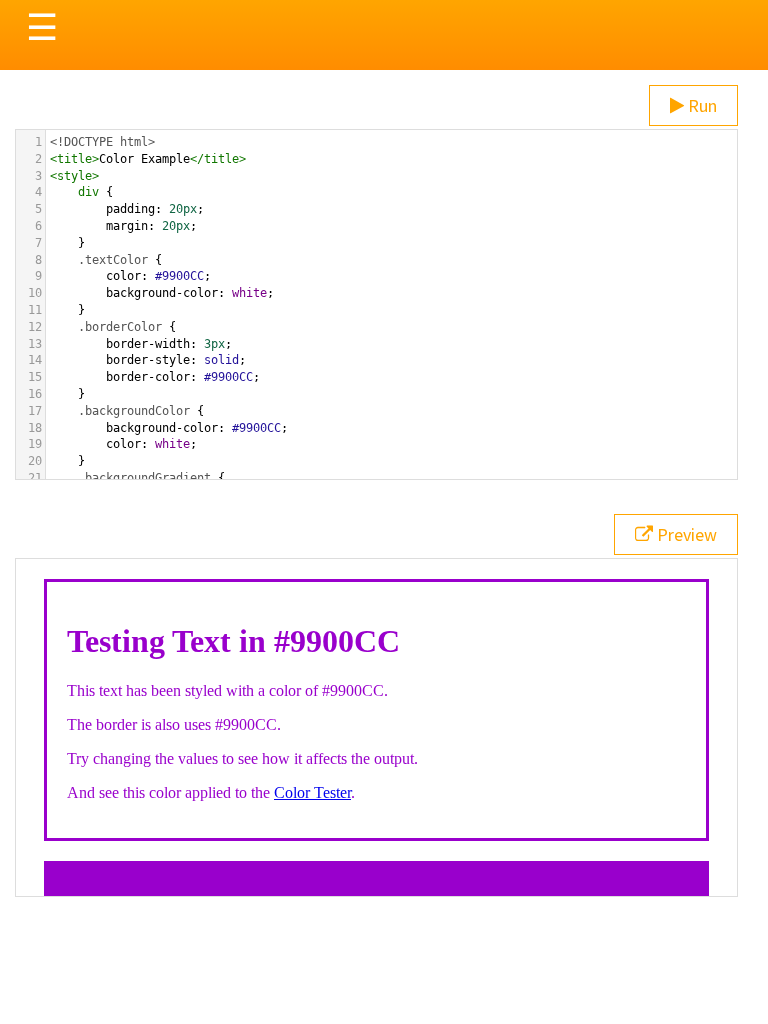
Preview (685, 534)
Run (700, 105)
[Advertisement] (384, 974)
